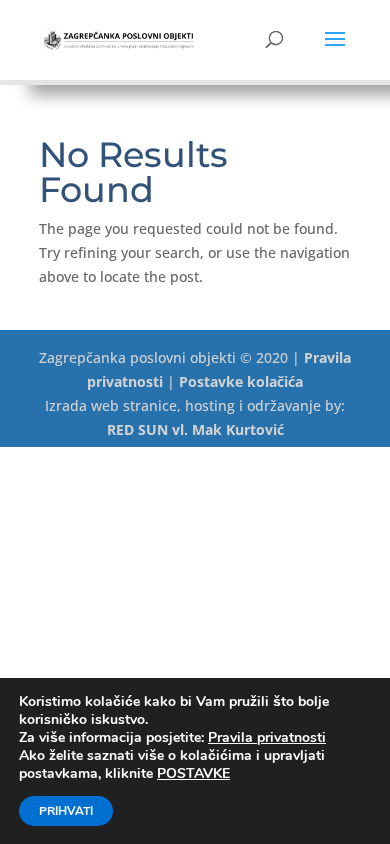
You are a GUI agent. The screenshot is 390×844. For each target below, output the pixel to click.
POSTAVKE (193, 774)
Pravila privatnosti (267, 737)
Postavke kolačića (241, 381)
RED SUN (137, 429)
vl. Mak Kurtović (228, 429)
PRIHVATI (66, 811)
